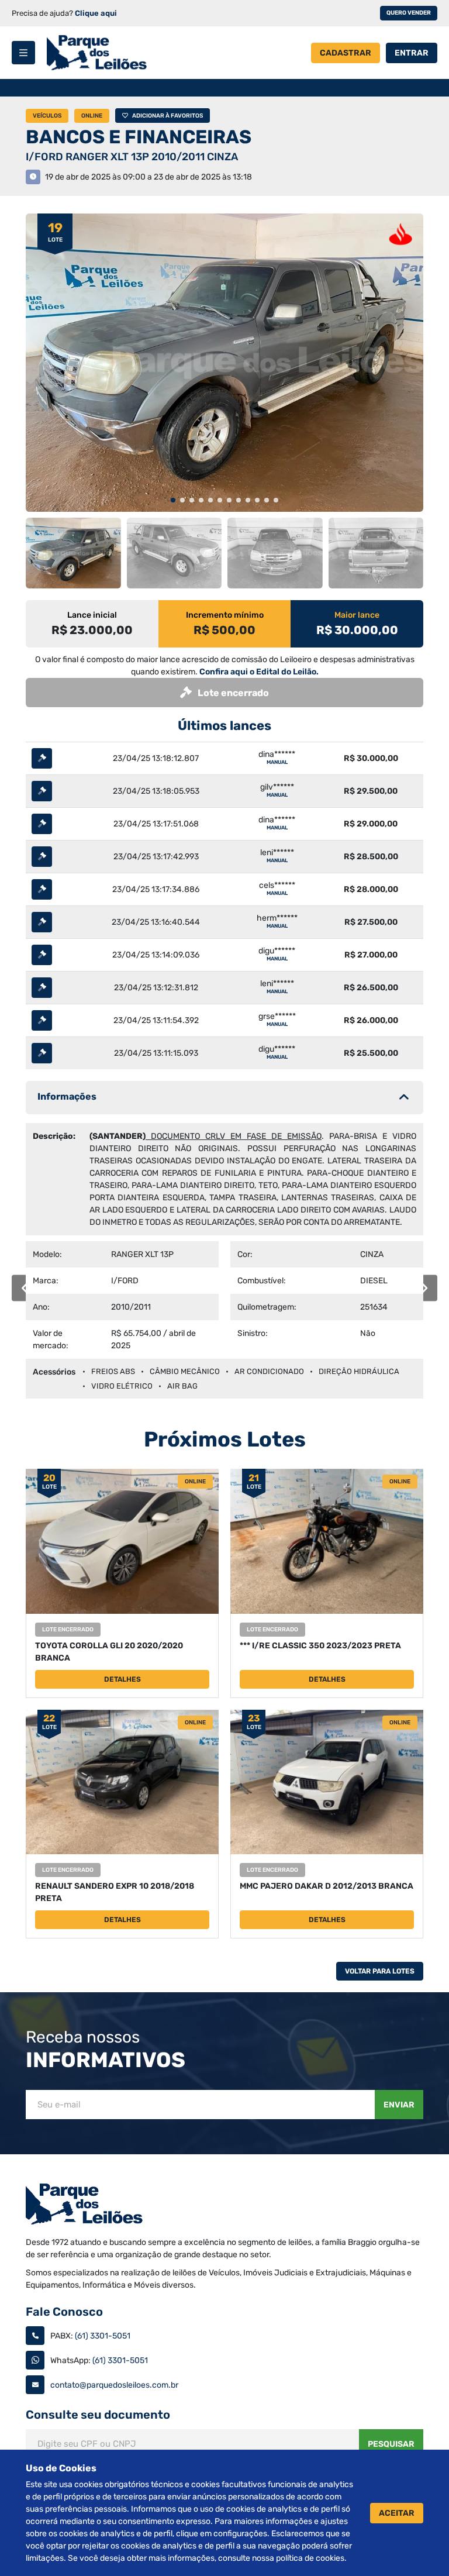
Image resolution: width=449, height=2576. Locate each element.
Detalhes (122, 1679)
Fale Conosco (64, 2312)
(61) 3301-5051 (103, 2336)
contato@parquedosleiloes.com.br (114, 2385)
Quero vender (409, 13)
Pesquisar (391, 2444)
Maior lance (357, 615)
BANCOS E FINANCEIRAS (139, 137)
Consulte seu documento (98, 2415)
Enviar (399, 2105)
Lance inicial (92, 615)
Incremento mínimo (225, 615)
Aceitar (397, 2513)
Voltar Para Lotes (380, 1971)
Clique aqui (96, 13)
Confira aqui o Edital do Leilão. (259, 672)
